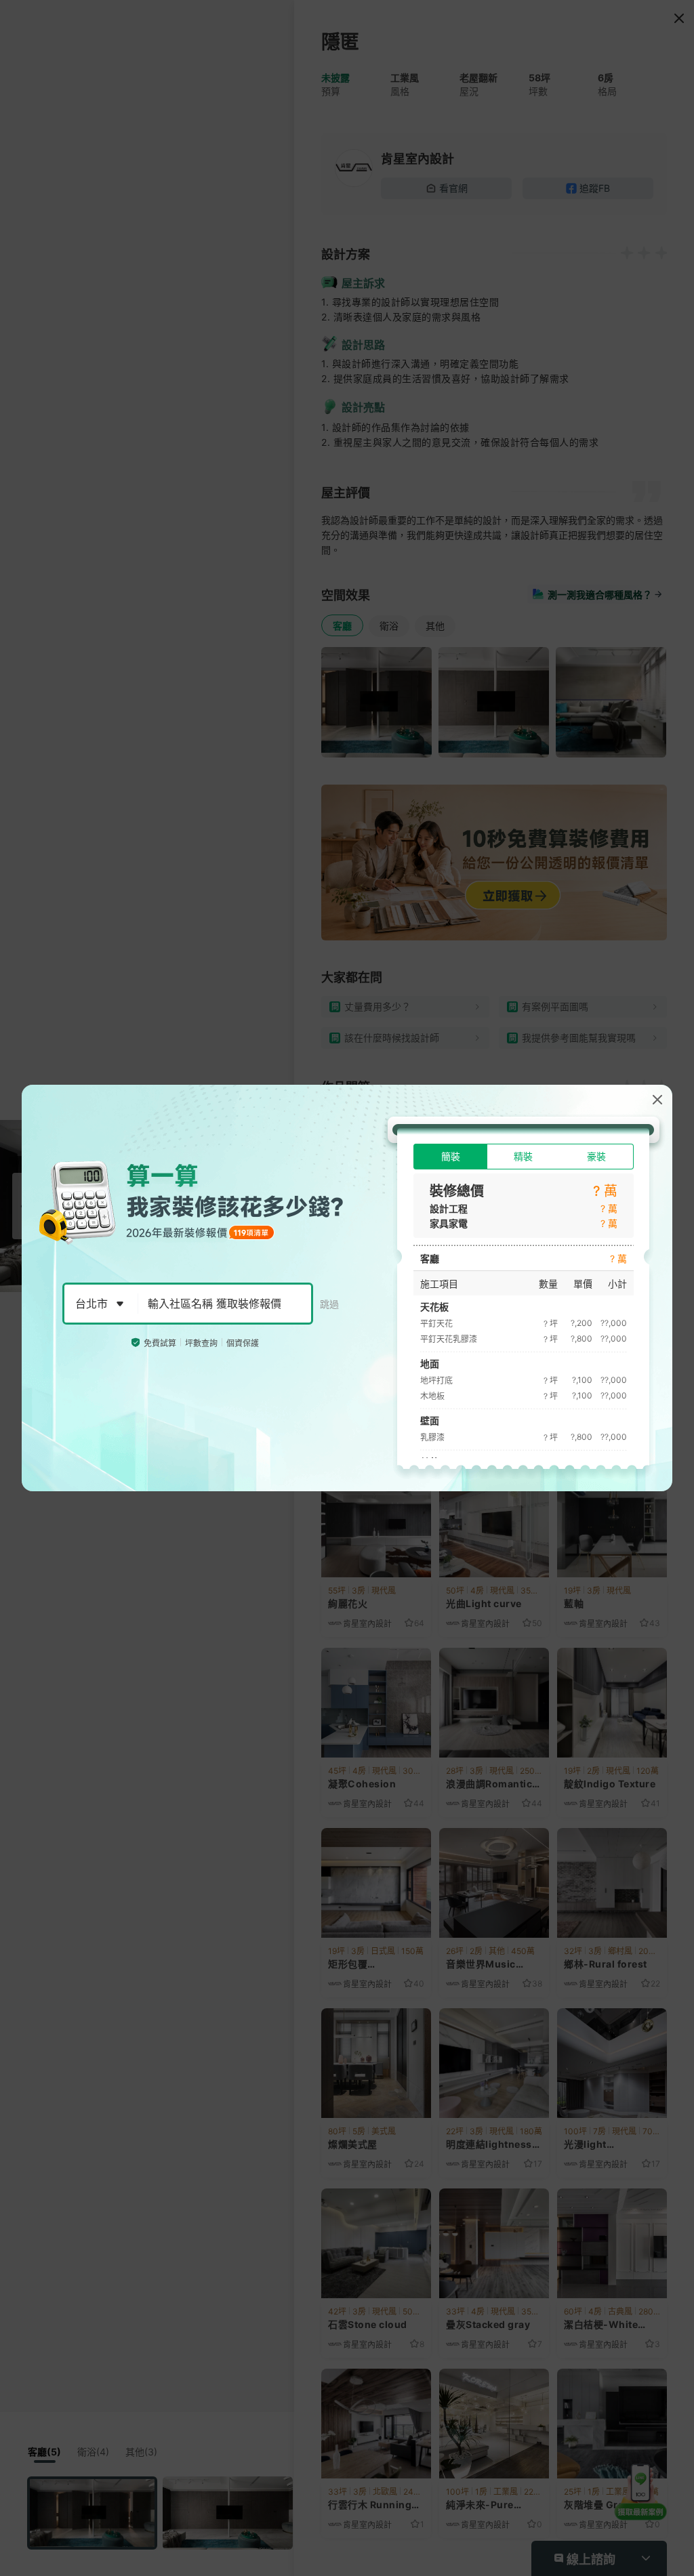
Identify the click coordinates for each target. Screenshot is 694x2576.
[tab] (450, 1157)
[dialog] (347, 1288)
